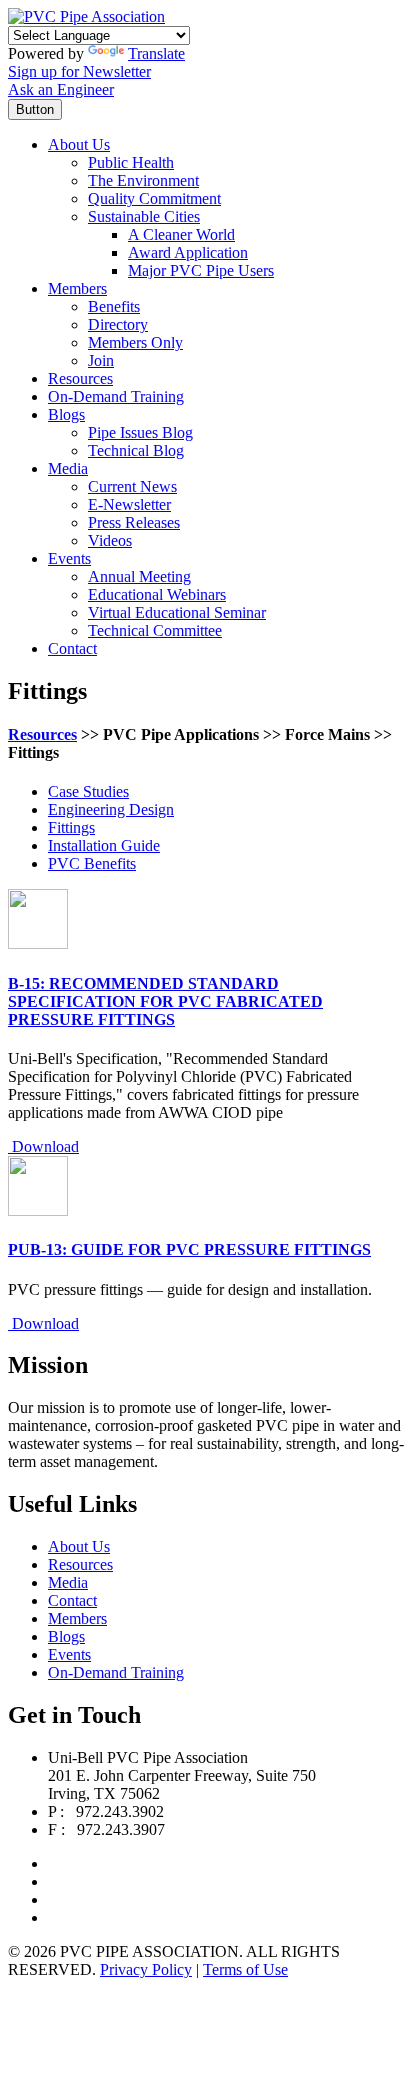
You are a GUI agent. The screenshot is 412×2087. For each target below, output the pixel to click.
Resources (80, 378)
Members (77, 288)
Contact (72, 648)
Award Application (188, 252)
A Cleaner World (181, 234)
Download (43, 1146)
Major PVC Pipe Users (201, 270)
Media (68, 468)
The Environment (143, 180)
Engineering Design (111, 809)
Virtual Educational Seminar (177, 612)
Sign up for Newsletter (79, 71)
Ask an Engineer (61, 89)
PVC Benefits (92, 863)
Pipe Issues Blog (140, 432)
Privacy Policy (146, 1969)
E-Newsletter (129, 504)
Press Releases (134, 522)
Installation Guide (104, 845)
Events (69, 558)
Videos (110, 540)
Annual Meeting (139, 576)
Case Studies (88, 791)
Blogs (66, 414)
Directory (118, 324)
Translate (156, 53)
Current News (132, 486)
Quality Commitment (154, 198)
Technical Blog (136, 450)
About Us (79, 144)
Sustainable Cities (144, 216)
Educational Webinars (157, 594)
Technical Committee (155, 630)
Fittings (71, 827)
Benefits (114, 306)
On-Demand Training (116, 396)
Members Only (135, 342)
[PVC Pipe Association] (86, 16)
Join (101, 360)
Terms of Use (245, 1969)
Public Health (131, 162)
